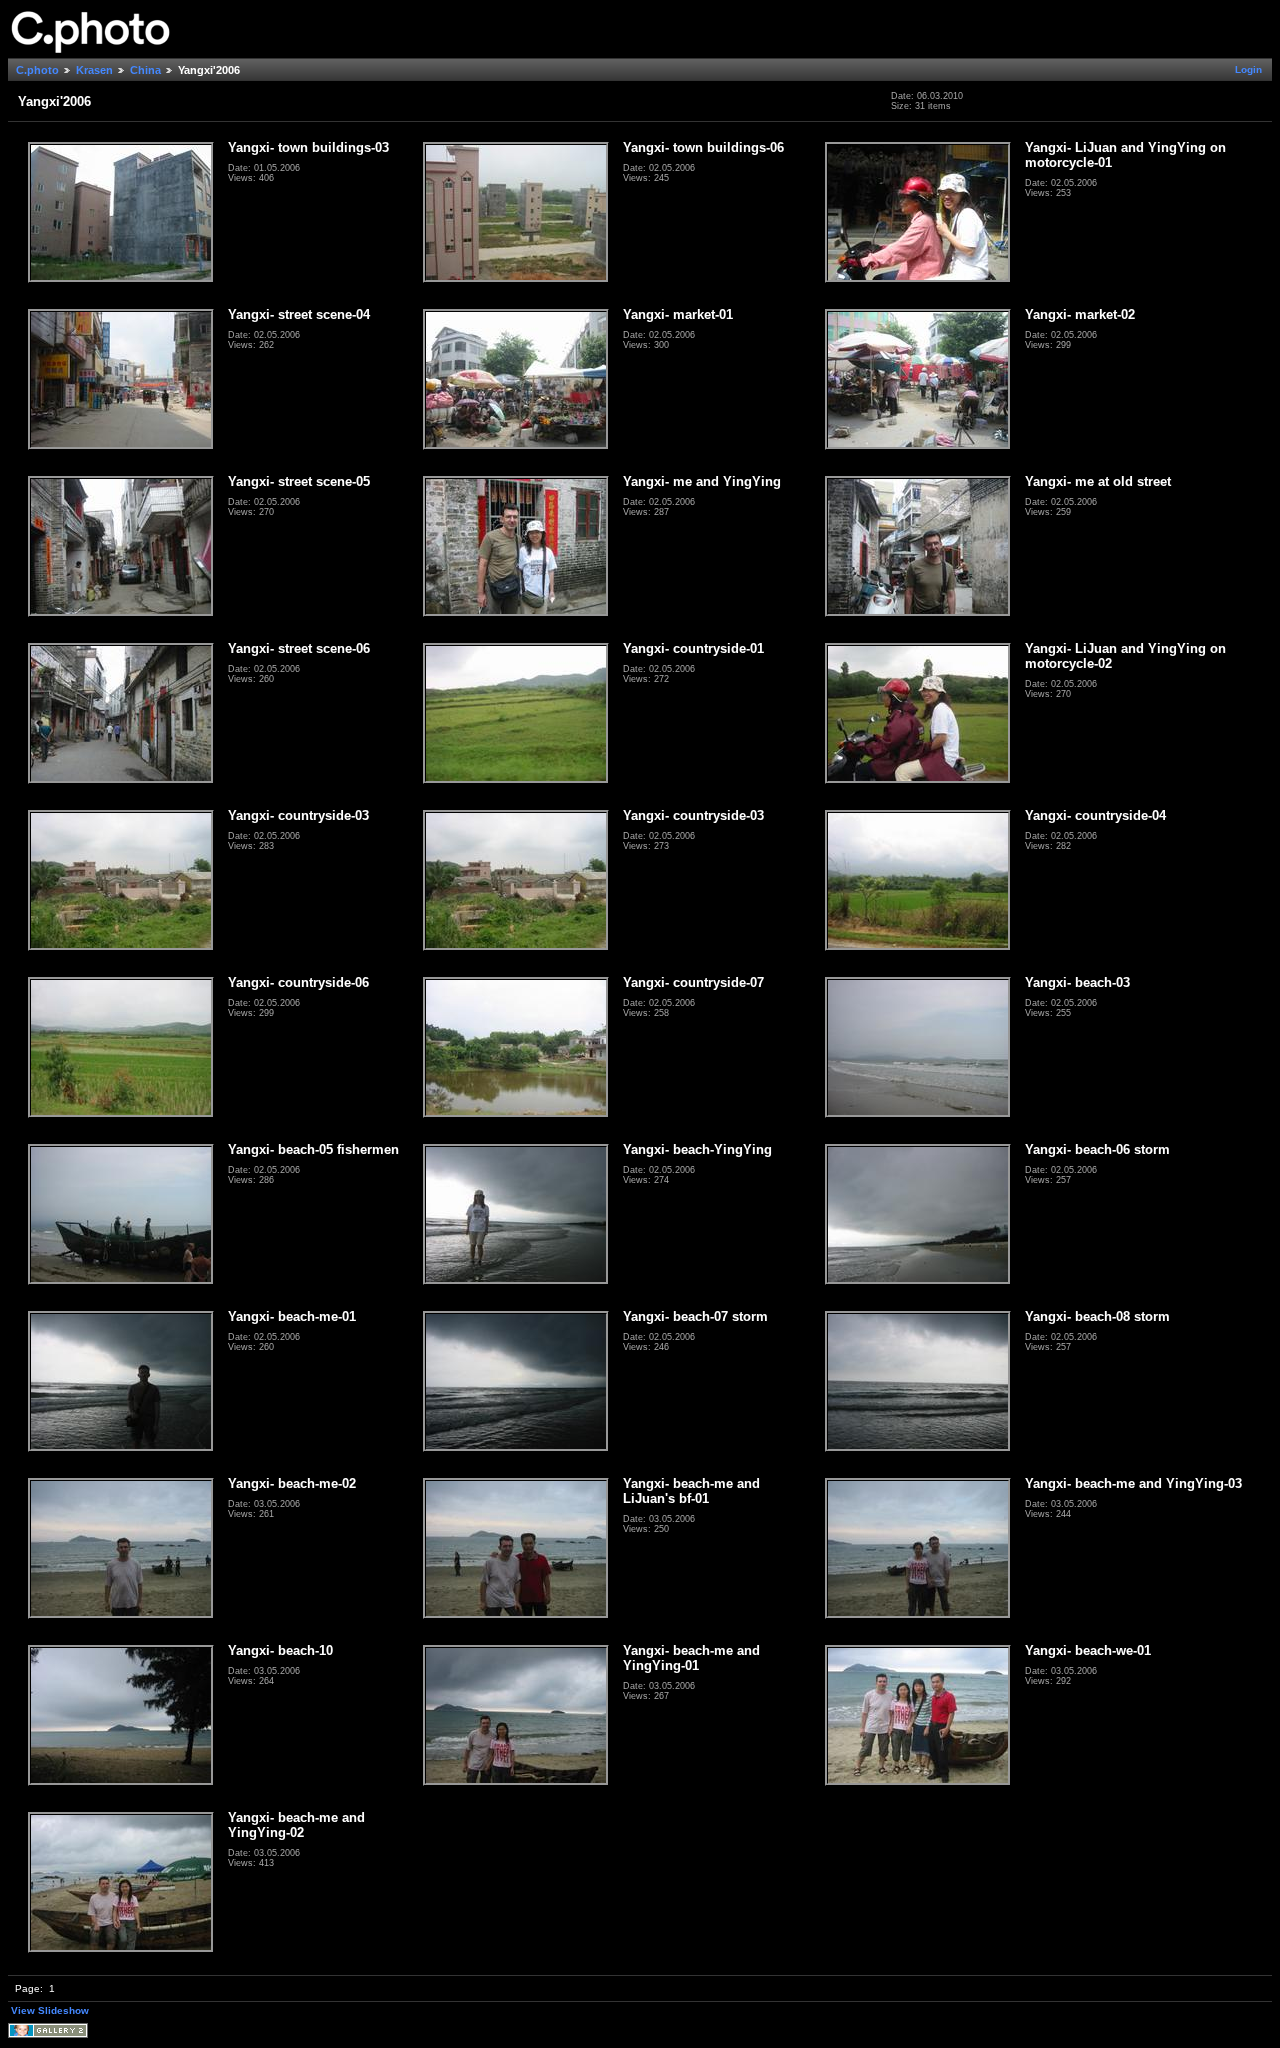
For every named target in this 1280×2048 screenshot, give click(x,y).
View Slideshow (50, 2010)
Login (1248, 69)
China (145, 70)
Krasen (94, 70)
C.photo (37, 70)
